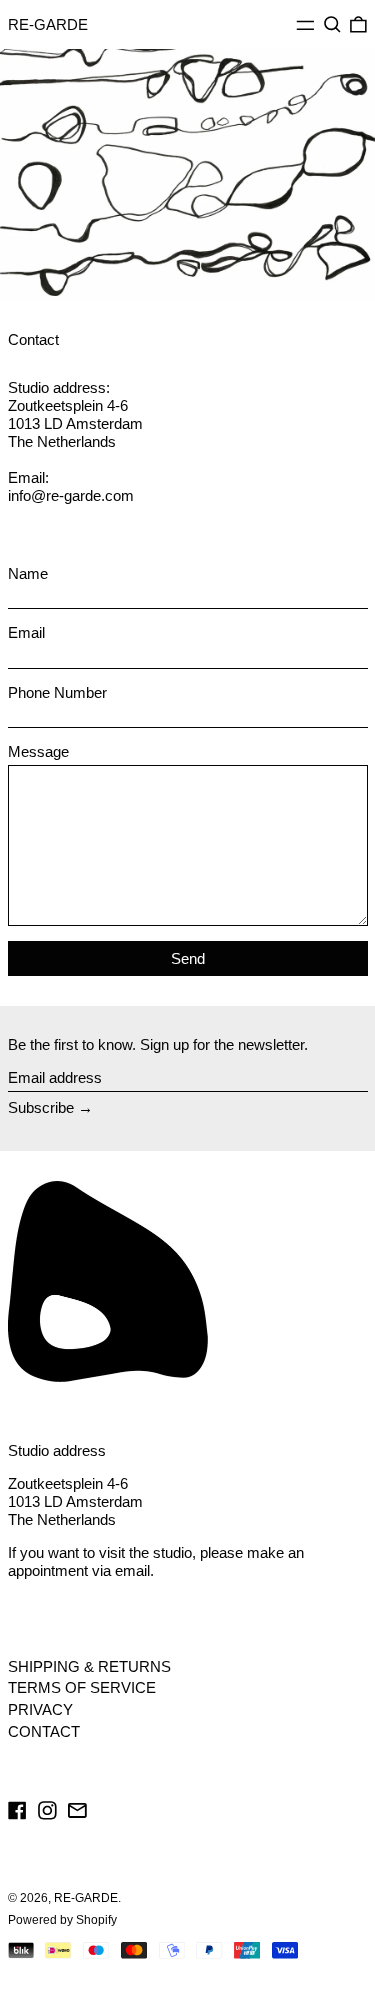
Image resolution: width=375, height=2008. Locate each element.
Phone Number (57, 692)
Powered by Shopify (62, 1920)
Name (28, 573)
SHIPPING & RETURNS (89, 1666)
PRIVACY (40, 1709)
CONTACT (44, 1731)
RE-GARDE (48, 24)
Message (38, 751)
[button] (332, 25)
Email (26, 632)
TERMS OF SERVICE (82, 1687)
